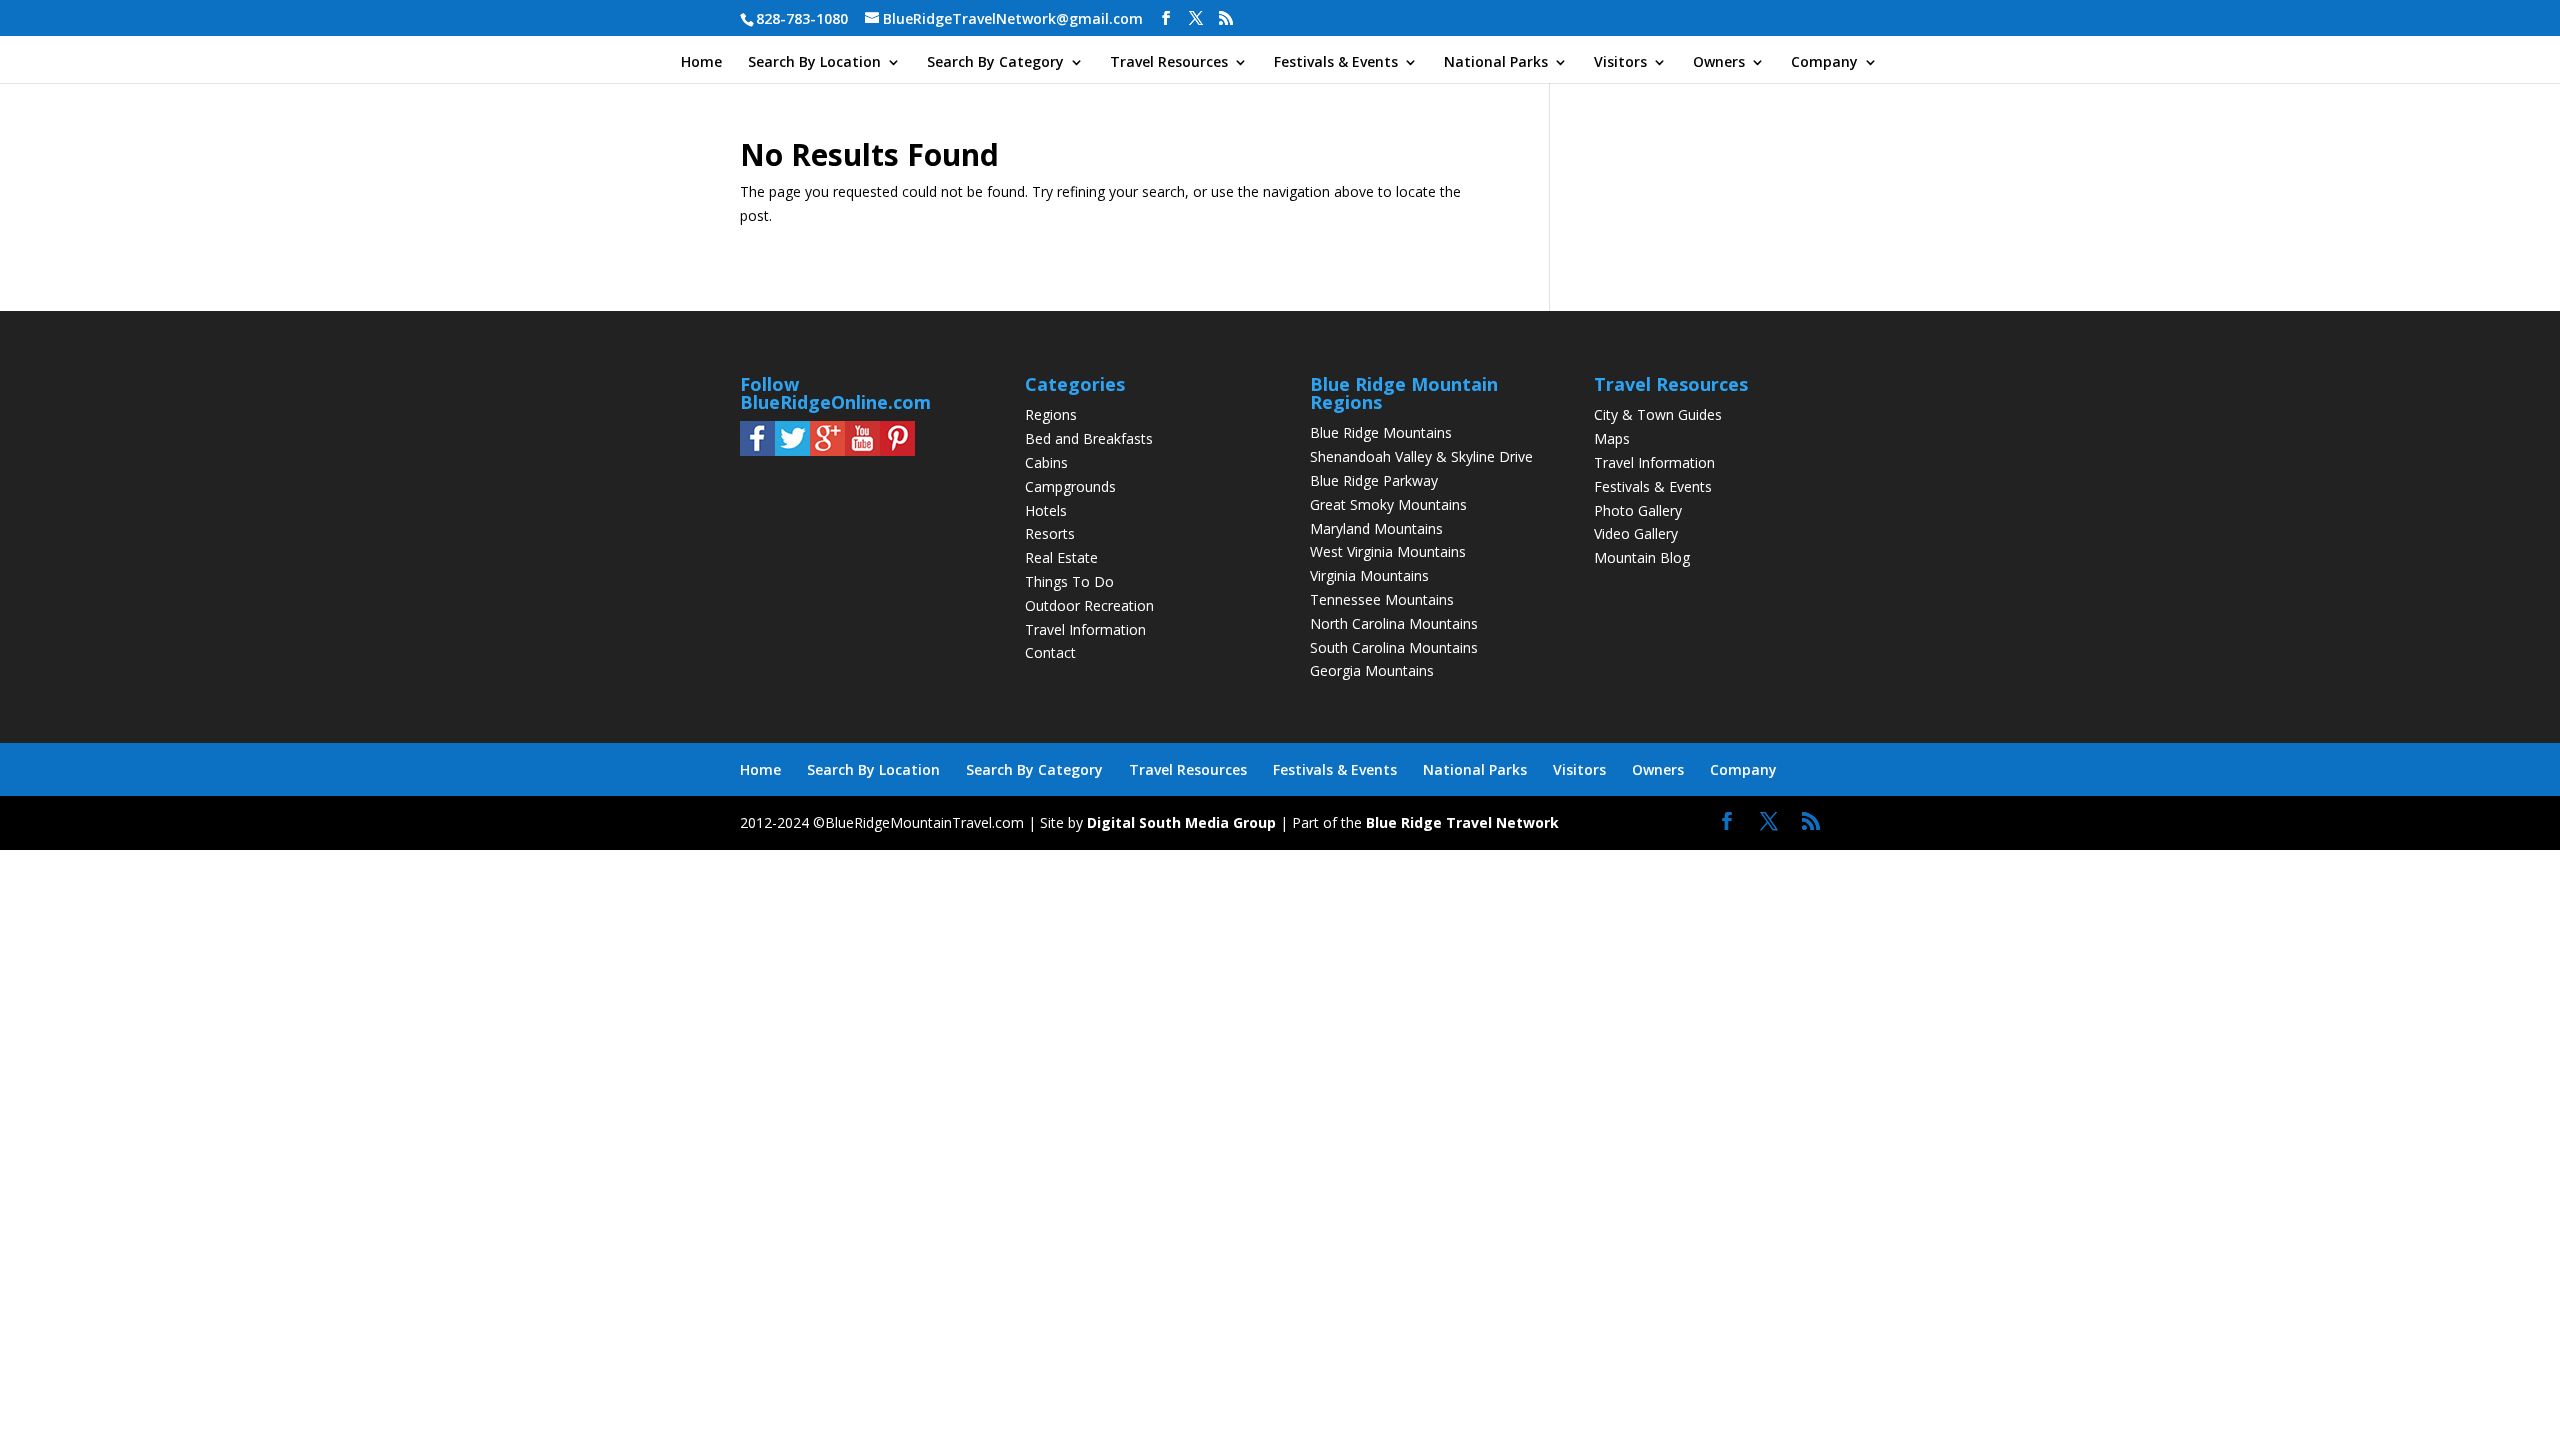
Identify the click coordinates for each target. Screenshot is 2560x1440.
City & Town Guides (1658, 414)
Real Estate (1061, 557)
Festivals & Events (1336, 63)
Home (701, 63)
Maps (1612, 438)
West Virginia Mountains (1388, 551)
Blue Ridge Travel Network (1462, 822)
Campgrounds (1070, 486)
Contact (1050, 652)
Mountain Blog (1642, 557)
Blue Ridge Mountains (1381, 432)
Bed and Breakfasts (1089, 438)
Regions (1051, 414)
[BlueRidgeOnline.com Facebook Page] (757, 450)
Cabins (1046, 462)
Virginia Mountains (1369, 575)
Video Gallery (1636, 533)
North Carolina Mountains (1394, 623)
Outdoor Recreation (1089, 605)
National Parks (1496, 63)
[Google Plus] (827, 450)
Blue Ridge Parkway (1374, 480)
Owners (1719, 63)
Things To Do (1069, 581)
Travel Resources (1169, 63)
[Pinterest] (897, 450)
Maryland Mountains (1376, 528)
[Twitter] (792, 450)
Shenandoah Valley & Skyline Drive (1421, 456)
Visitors (1620, 63)
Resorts (1050, 533)
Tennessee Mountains (1382, 599)
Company (1824, 63)
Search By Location (814, 63)
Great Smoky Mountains (1388, 504)
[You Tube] (862, 450)
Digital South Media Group (1181, 822)
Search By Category (995, 63)
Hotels (1046, 510)
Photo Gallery (1638, 510)
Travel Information (1085, 629)
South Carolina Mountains (1394, 647)
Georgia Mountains (1372, 670)
